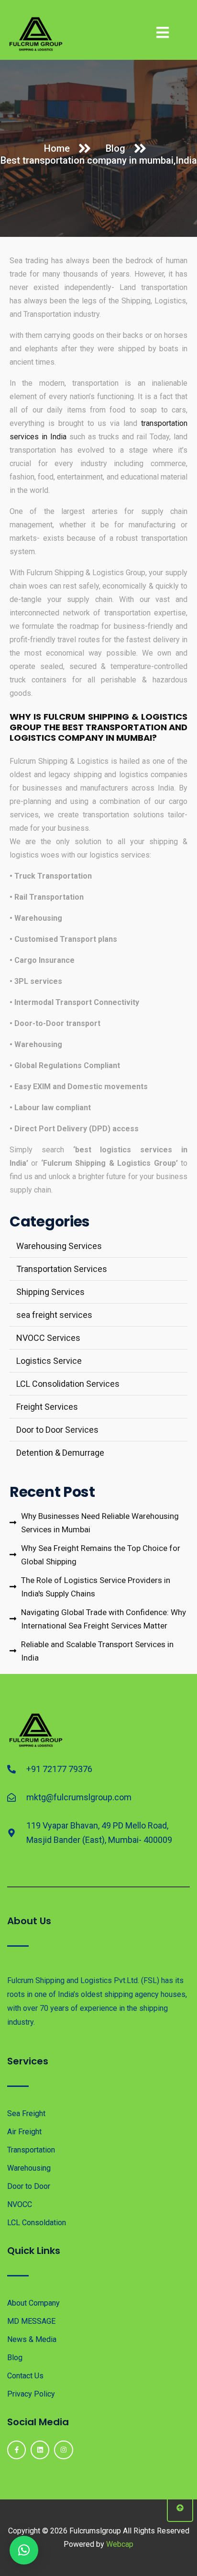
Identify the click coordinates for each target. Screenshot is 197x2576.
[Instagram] (63, 2450)
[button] (24, 2550)
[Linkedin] (40, 2450)
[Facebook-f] (16, 2450)
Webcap (120, 2544)
